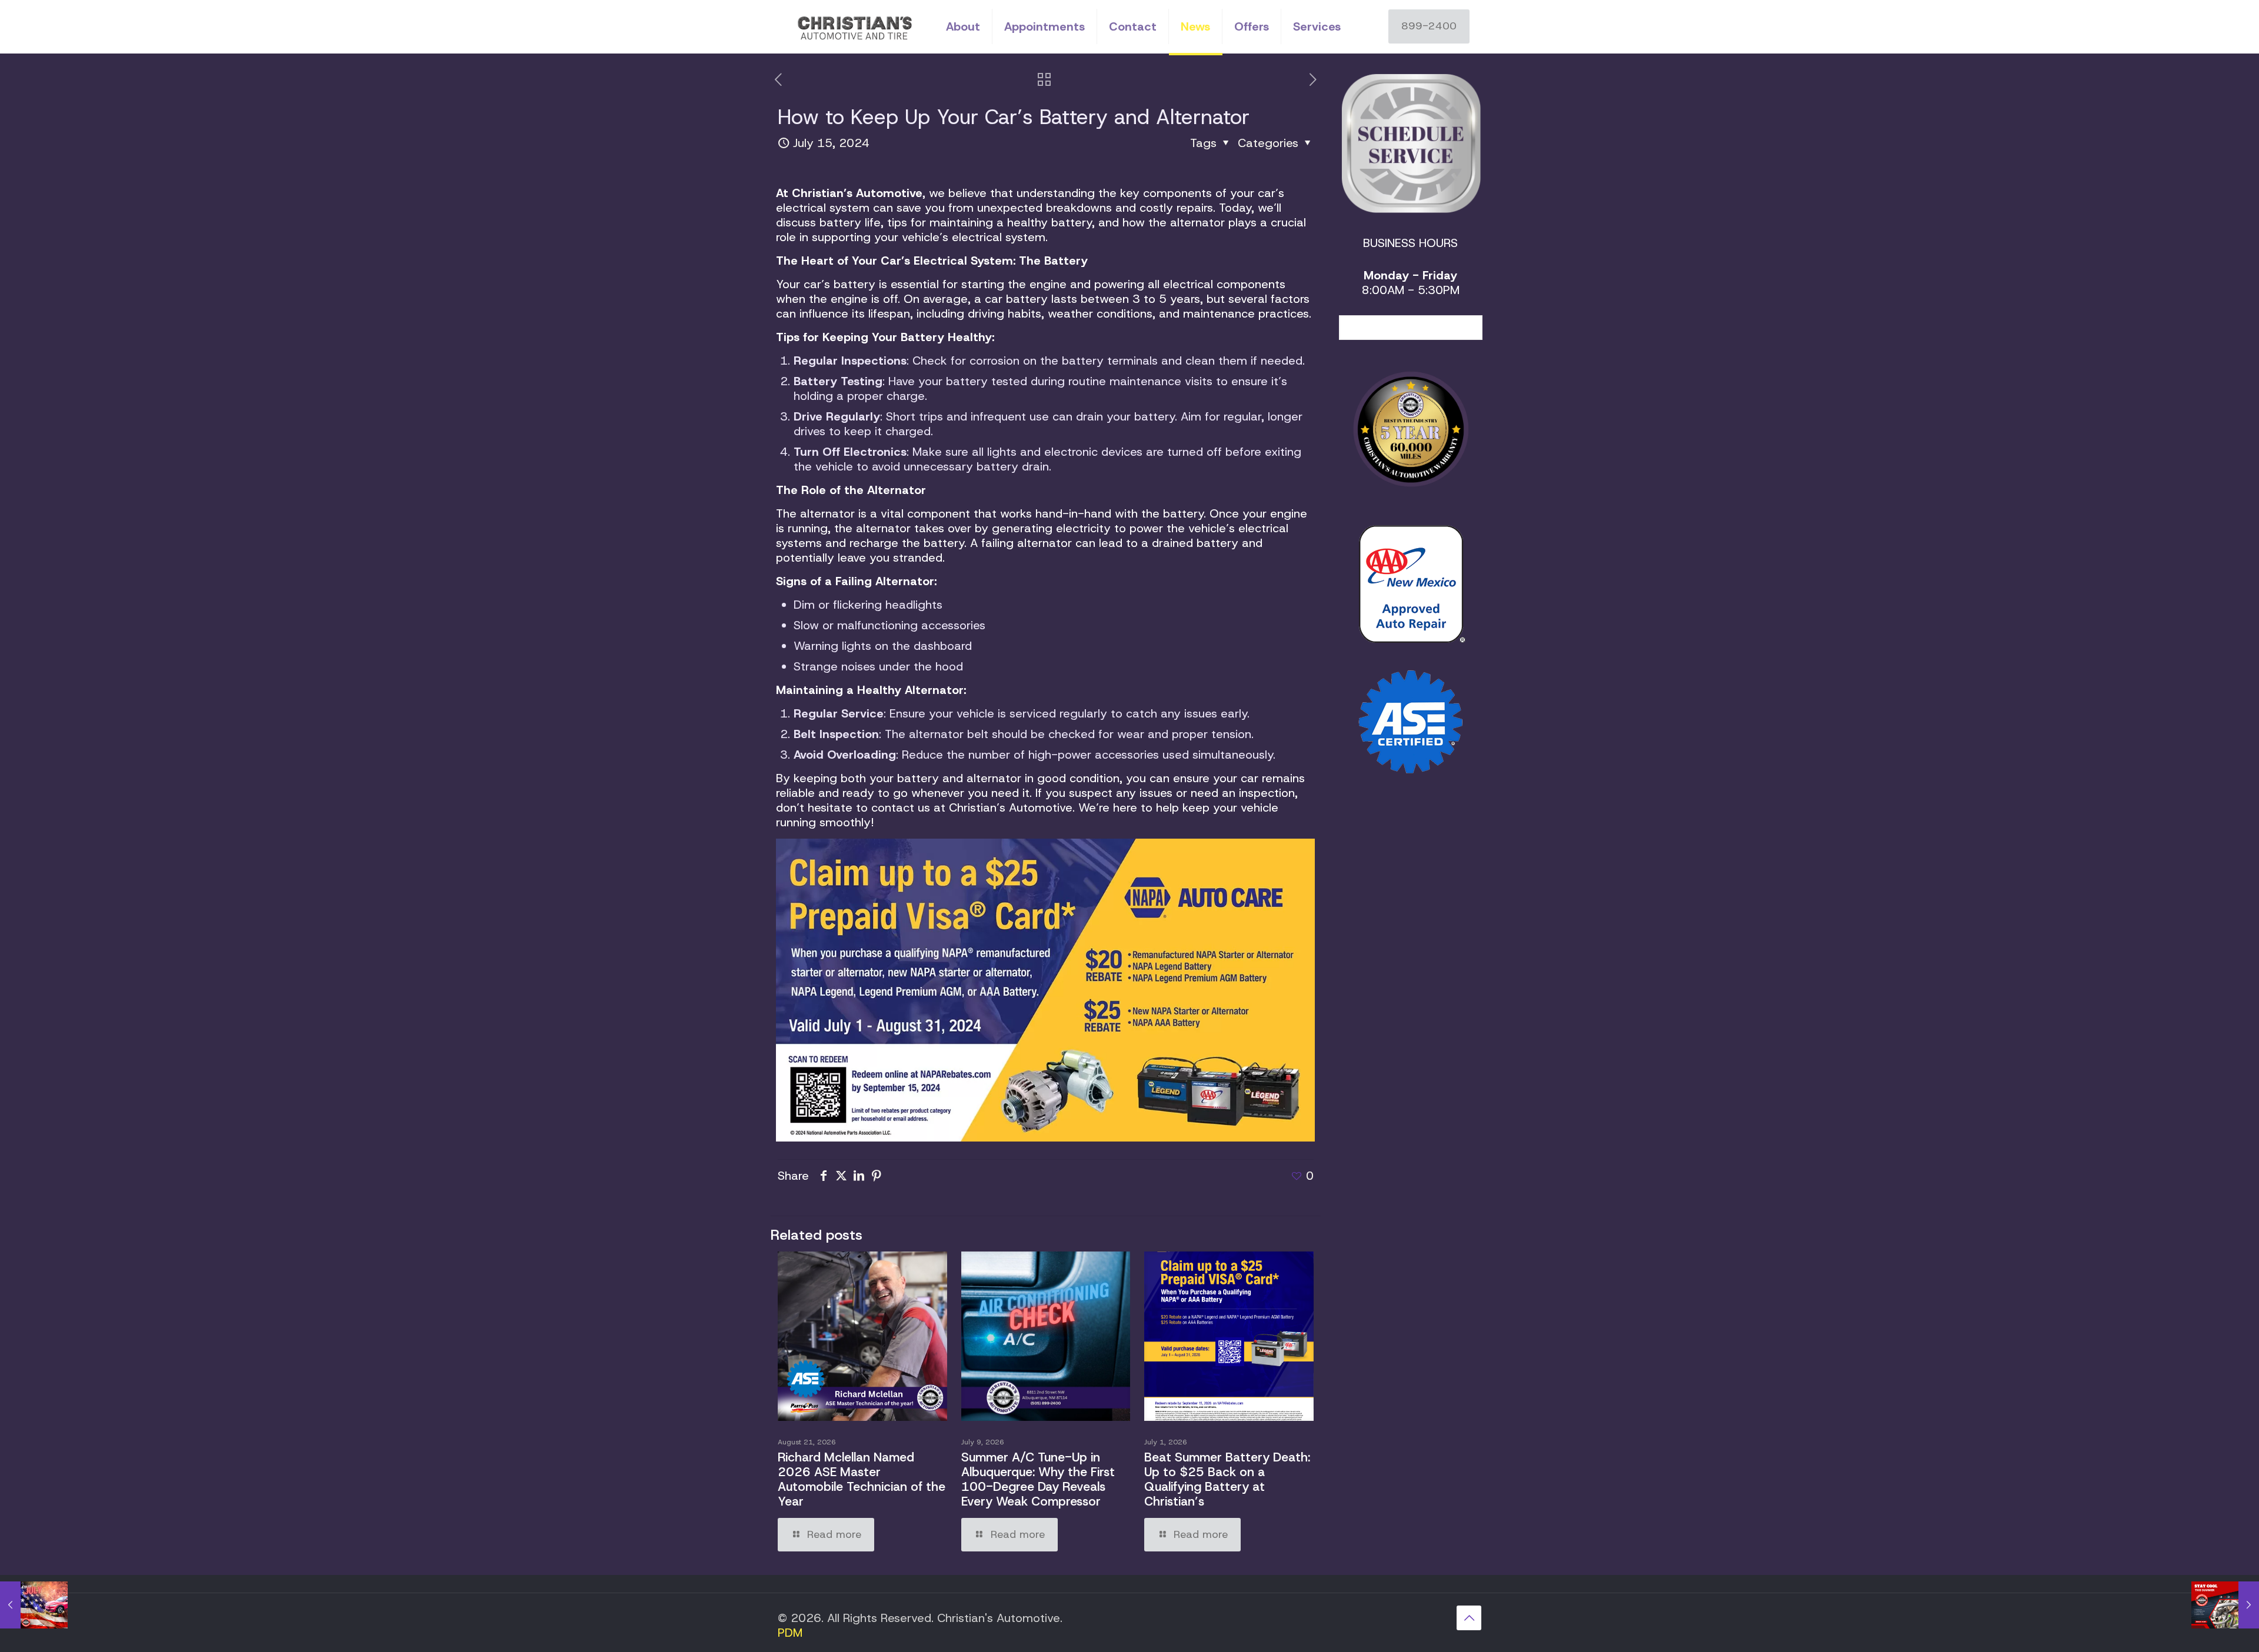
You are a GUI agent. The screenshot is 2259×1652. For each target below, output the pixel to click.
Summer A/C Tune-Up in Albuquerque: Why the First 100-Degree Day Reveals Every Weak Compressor (1038, 1479)
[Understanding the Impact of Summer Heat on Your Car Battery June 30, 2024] (34, 1605)
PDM (790, 1633)
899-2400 (1429, 26)
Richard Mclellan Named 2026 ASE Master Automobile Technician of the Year (862, 1479)
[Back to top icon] (1469, 1618)
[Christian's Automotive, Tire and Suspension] (853, 26)
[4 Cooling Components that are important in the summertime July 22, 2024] (2225, 1605)
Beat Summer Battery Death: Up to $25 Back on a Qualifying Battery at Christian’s (1227, 1479)
